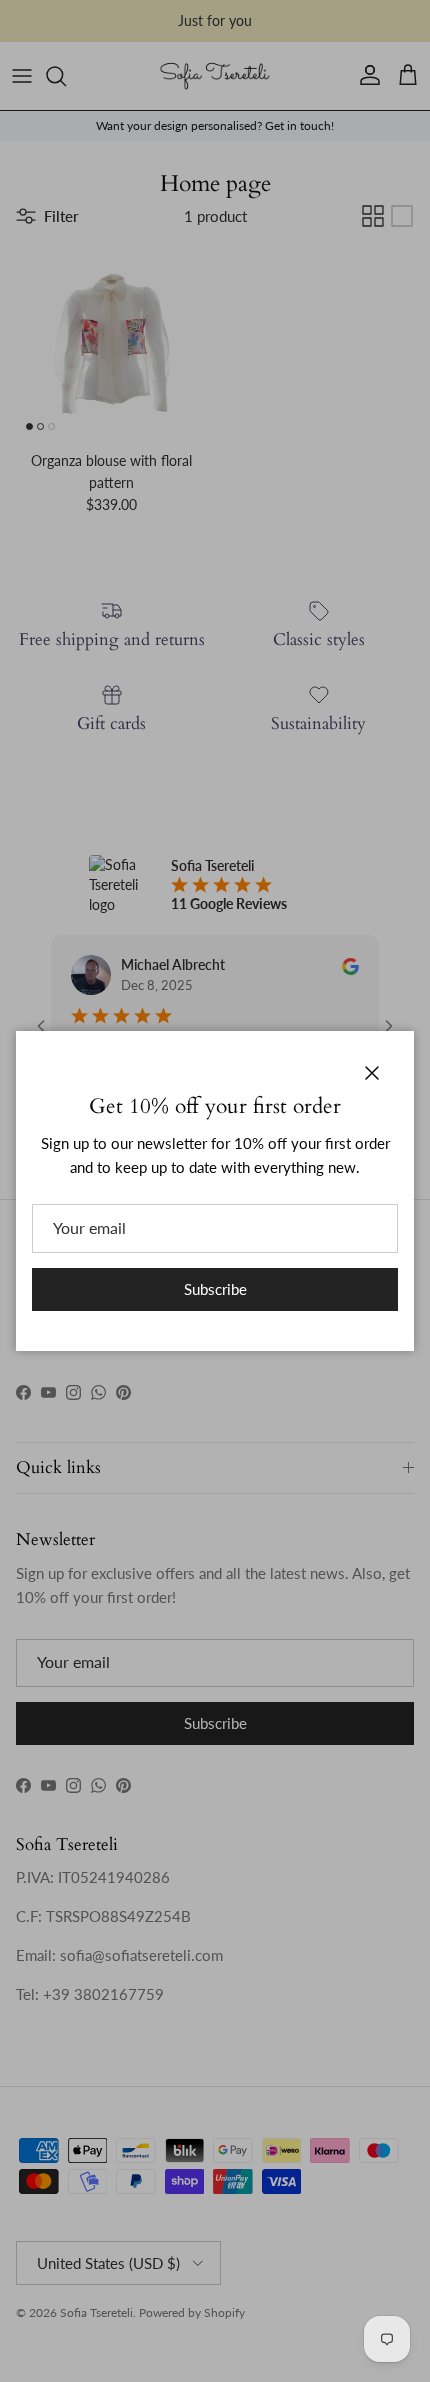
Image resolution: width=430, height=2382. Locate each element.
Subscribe (215, 1289)
